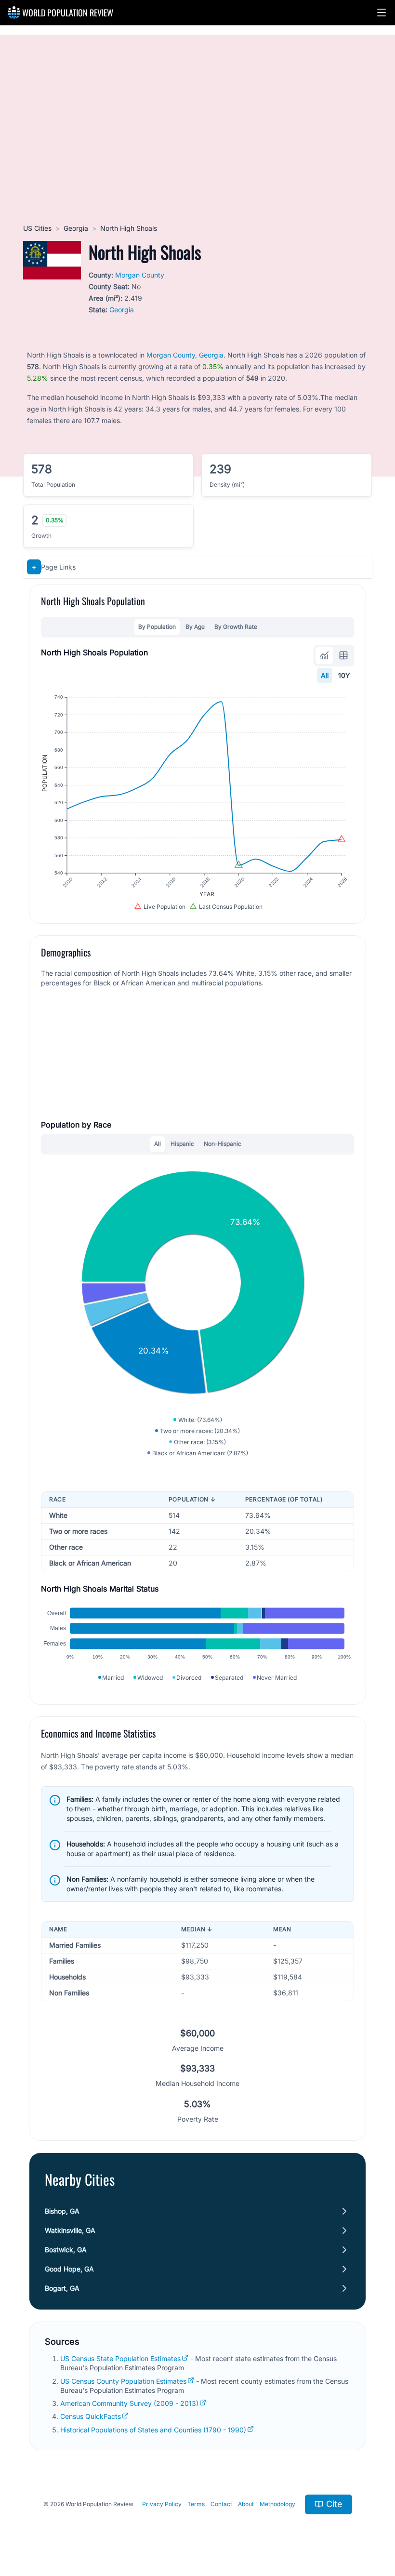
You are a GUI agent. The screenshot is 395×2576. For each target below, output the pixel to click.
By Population (157, 627)
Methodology (277, 2504)
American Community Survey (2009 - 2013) (129, 2403)
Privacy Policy (162, 2504)
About (246, 2504)
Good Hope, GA (69, 2269)
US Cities (37, 228)
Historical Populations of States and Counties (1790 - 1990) (153, 2430)
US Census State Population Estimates (120, 2358)
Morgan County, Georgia (185, 355)
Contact (221, 2504)
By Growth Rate (236, 627)
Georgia (76, 228)
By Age (195, 627)
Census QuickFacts (91, 2416)
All (325, 675)
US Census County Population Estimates (123, 2381)
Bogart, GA (62, 2288)
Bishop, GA (62, 2211)
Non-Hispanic (223, 1144)
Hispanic (182, 1144)
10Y (344, 675)
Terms (196, 2504)
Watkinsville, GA (70, 2230)
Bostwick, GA (66, 2250)
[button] (382, 13)
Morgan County (140, 275)
